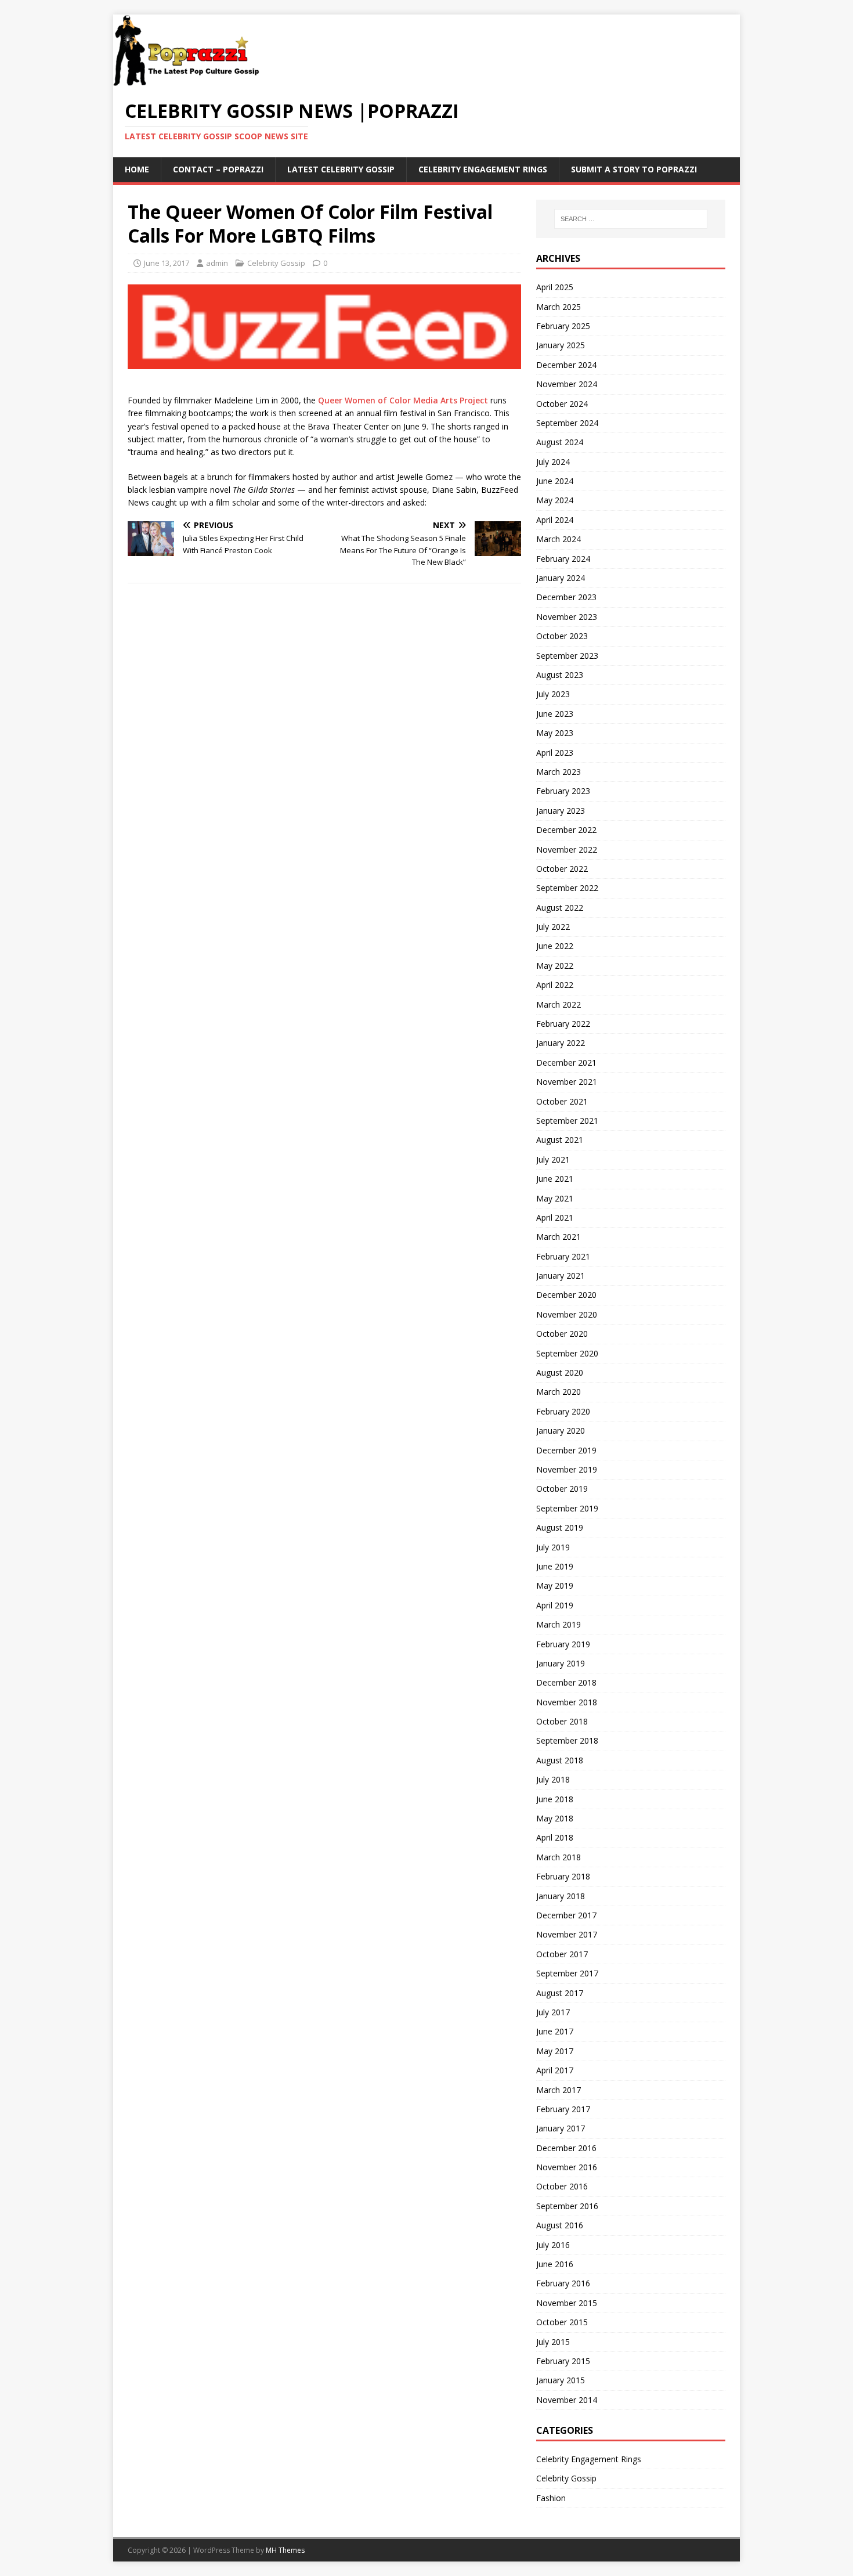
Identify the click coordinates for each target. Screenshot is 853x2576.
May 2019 (555, 1585)
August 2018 (560, 1760)
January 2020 (561, 1430)
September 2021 (567, 1121)
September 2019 (567, 1508)
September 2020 (567, 1353)
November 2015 (567, 2303)
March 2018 (559, 1857)
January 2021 (561, 1276)
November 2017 (567, 1934)
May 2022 (555, 966)
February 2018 (563, 1876)
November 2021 (567, 1082)
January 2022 (561, 1043)
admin (217, 263)
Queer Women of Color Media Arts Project (403, 400)
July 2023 (553, 694)
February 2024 (563, 559)
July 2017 (553, 2012)
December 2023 (566, 597)
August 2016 (560, 2225)
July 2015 (553, 2342)
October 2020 (562, 1334)
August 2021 (560, 1140)
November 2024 (567, 384)
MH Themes (285, 2550)
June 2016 (555, 2264)
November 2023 (567, 617)
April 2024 (555, 520)
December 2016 (566, 2148)
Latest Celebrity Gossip (341, 169)
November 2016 (567, 2167)
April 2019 (555, 1605)
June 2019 (555, 1566)
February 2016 (563, 2283)
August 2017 (560, 1993)
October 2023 (562, 636)
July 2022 (553, 927)
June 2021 (555, 1179)
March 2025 (559, 307)
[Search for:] (631, 219)
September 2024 (567, 423)
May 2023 (555, 733)
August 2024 (560, 442)
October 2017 (562, 1954)
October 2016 (562, 2186)
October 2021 (562, 1101)
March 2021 (559, 1237)
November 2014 (567, 2400)
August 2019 (560, 1527)
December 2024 (566, 365)
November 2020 (567, 1314)
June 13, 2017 (167, 263)
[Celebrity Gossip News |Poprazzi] (190, 80)
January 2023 (561, 811)
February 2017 (563, 2109)
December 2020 (566, 1295)
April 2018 (555, 1837)
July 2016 (553, 2245)
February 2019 (563, 1644)
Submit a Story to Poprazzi (634, 169)
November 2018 (567, 1702)
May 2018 (555, 1818)
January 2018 (561, 1896)
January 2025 (561, 345)
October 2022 (562, 869)
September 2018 (567, 1740)
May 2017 (555, 2051)
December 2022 (566, 830)
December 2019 (566, 1450)
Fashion (551, 2498)
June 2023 (555, 714)
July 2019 (553, 1547)
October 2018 (562, 1721)
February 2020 (563, 1411)
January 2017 (561, 2128)
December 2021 (566, 1062)
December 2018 (566, 1682)
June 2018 (555, 1799)
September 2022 (567, 888)
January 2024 (561, 578)
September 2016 (567, 2206)
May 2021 (555, 1198)
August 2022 (560, 908)
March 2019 (559, 1624)
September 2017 (567, 1973)
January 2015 (561, 2380)
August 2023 (560, 675)
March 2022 (559, 1004)
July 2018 (553, 1779)
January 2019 (561, 1663)
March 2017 (559, 2090)
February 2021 (563, 1256)
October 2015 (562, 2322)
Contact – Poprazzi (218, 169)
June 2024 (555, 481)
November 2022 (567, 849)
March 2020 (559, 1392)
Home (137, 169)
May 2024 (555, 500)
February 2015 (563, 2361)
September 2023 (567, 656)
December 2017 (566, 1915)
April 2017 (555, 2070)
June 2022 (555, 946)
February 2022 (563, 1024)
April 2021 (555, 1217)
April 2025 (555, 287)
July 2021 (553, 1159)
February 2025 (563, 326)
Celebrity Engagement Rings (483, 169)
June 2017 (555, 2031)
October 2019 (562, 1489)
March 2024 (559, 539)
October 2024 (562, 404)
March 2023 (559, 772)
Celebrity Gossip (276, 263)
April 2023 (555, 753)
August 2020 (560, 1372)
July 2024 (553, 462)
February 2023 (563, 791)
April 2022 (555, 985)
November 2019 (567, 1469)
